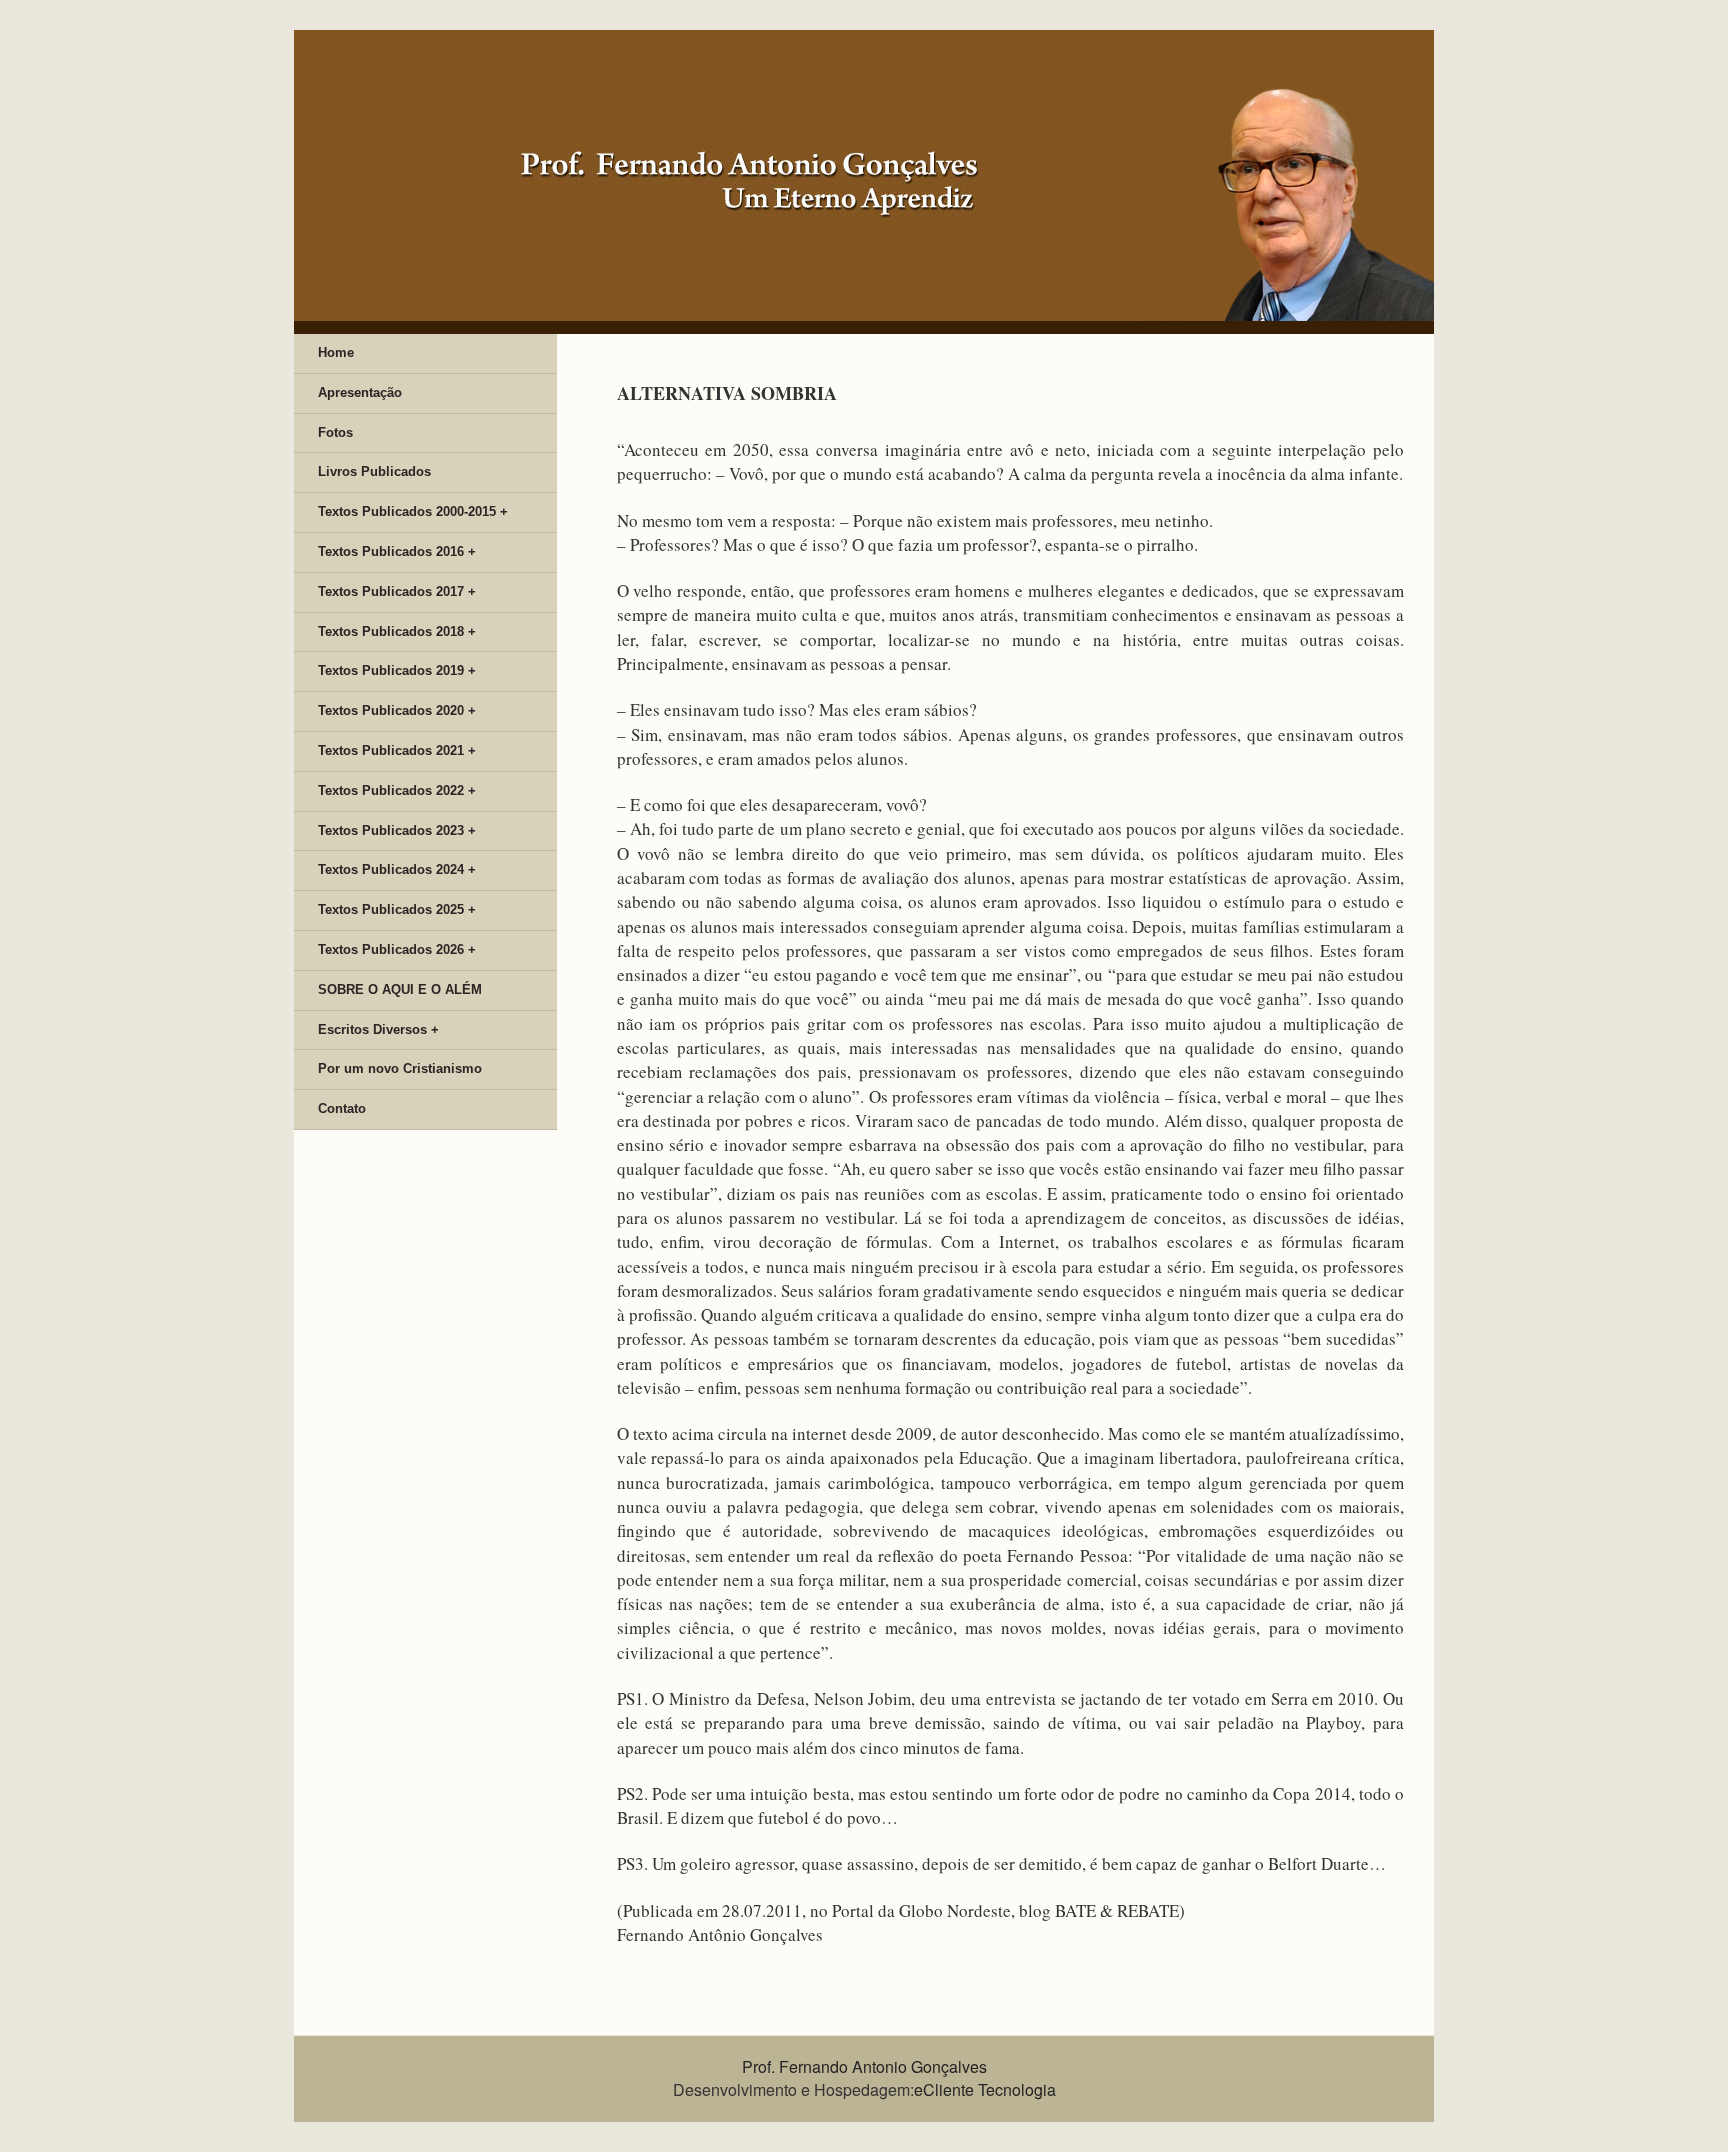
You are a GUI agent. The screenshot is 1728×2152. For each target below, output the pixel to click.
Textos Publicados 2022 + (397, 790)
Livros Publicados (374, 471)
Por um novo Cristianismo (400, 1068)
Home (336, 352)
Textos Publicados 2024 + (397, 869)
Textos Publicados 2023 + (397, 830)
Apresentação (360, 392)
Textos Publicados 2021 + (397, 750)
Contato (342, 1108)
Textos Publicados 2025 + (397, 909)
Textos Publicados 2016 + (397, 551)
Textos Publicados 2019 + (397, 670)
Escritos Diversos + (378, 1029)
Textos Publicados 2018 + (397, 631)
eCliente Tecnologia (985, 2089)
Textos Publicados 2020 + (397, 710)
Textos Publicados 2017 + (397, 591)
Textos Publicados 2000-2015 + (413, 511)
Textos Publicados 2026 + (397, 949)
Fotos (335, 432)
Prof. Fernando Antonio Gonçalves (864, 2066)
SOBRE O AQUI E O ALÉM (400, 989)
